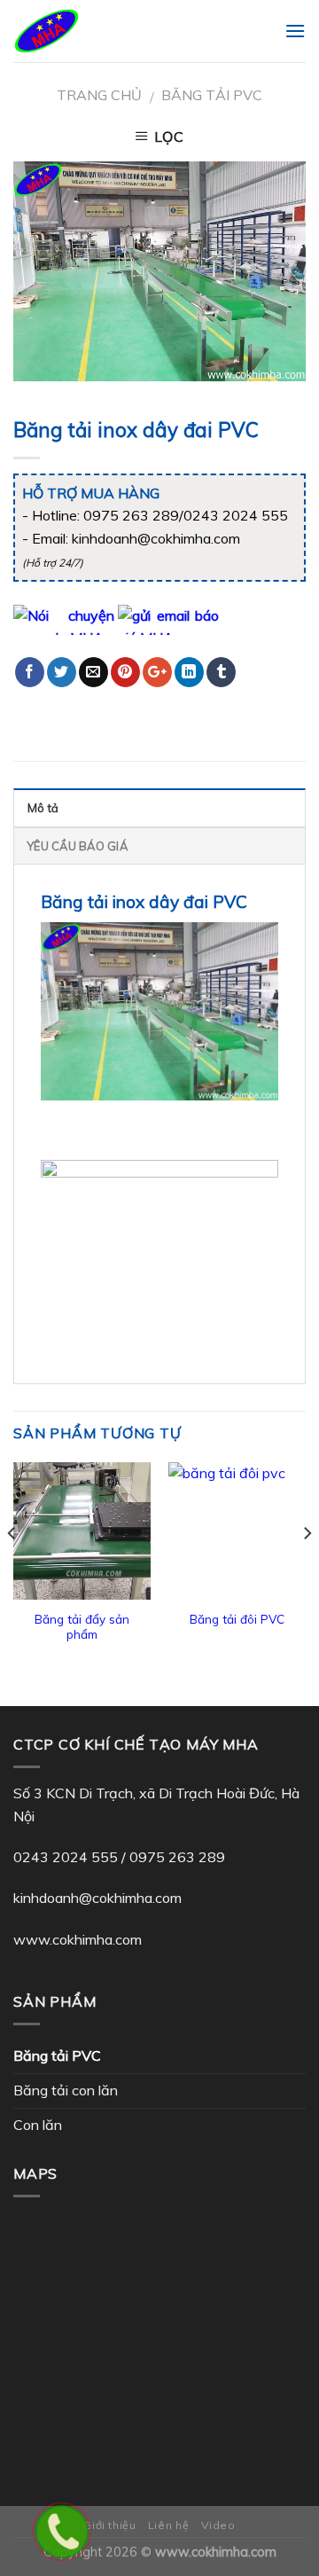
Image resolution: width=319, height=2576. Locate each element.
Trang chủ (99, 95)
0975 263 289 (177, 1857)
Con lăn (38, 2125)
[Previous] (12, 1569)
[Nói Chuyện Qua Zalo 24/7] (64, 618)
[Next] (307, 1569)
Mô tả (43, 808)
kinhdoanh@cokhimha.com (97, 1898)
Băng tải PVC (212, 95)
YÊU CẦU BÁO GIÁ (78, 846)
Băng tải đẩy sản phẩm (82, 1627)
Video (218, 2525)
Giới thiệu (109, 2525)
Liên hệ (168, 2525)
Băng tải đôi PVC (237, 1619)
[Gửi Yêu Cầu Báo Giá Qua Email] (168, 618)
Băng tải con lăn (66, 2090)
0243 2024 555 (66, 1857)
